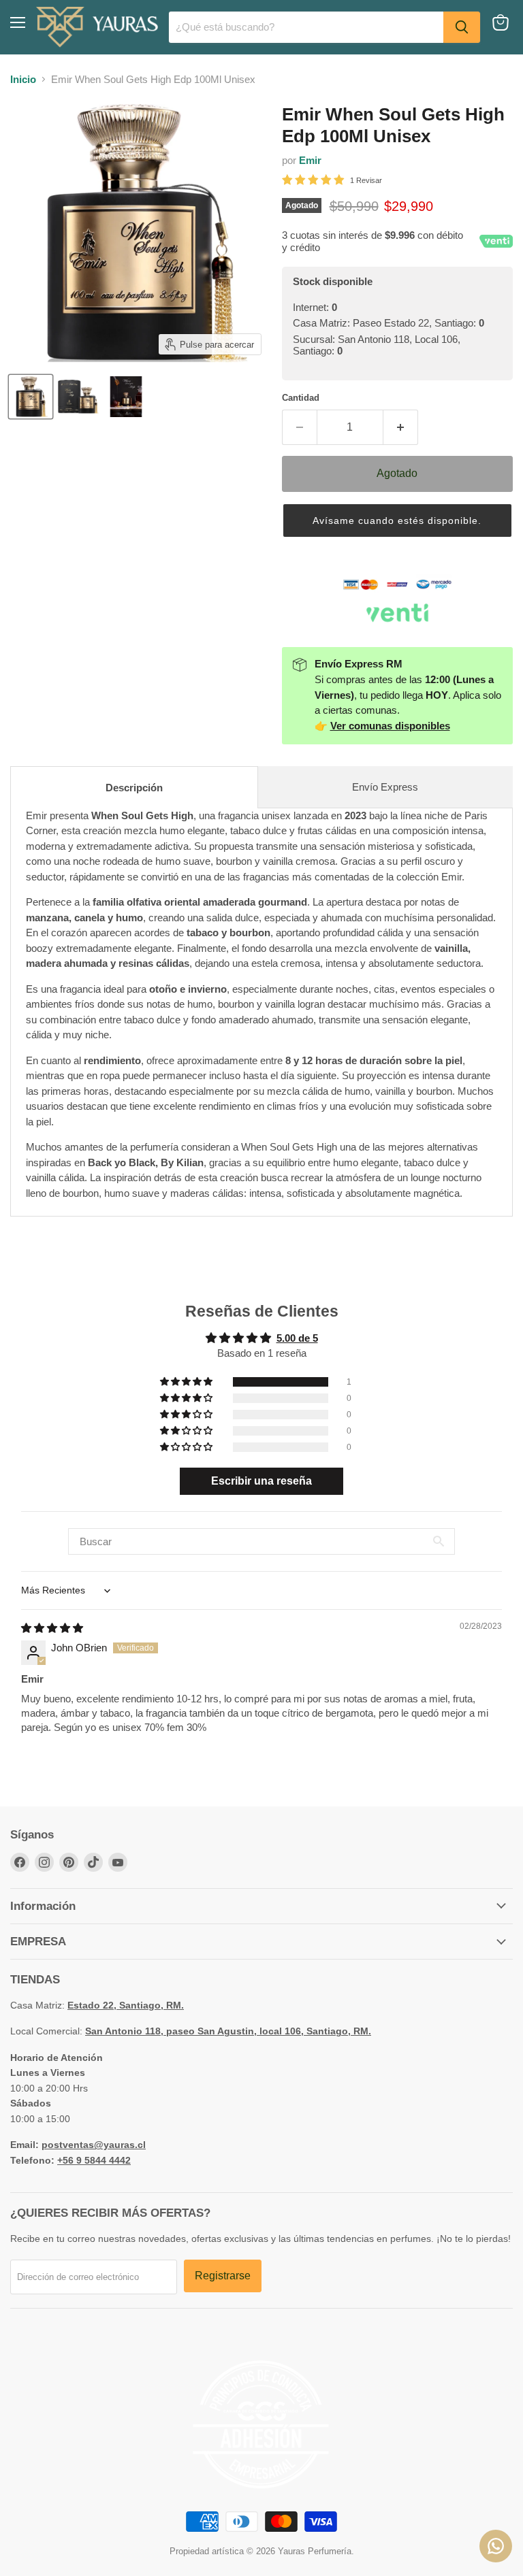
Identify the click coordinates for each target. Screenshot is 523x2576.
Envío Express (385, 787)
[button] (397, 521)
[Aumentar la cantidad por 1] (401, 427)
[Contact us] (496, 2546)
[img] (52, 1628)
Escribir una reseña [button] (261, 1481)
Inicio (23, 79)
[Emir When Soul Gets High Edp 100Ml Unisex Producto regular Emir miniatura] (31, 397)
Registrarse (223, 2276)
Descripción (134, 788)
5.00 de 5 (297, 1338)
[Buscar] (462, 27)
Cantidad (301, 398)
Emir (310, 160)
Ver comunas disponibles (390, 726)
